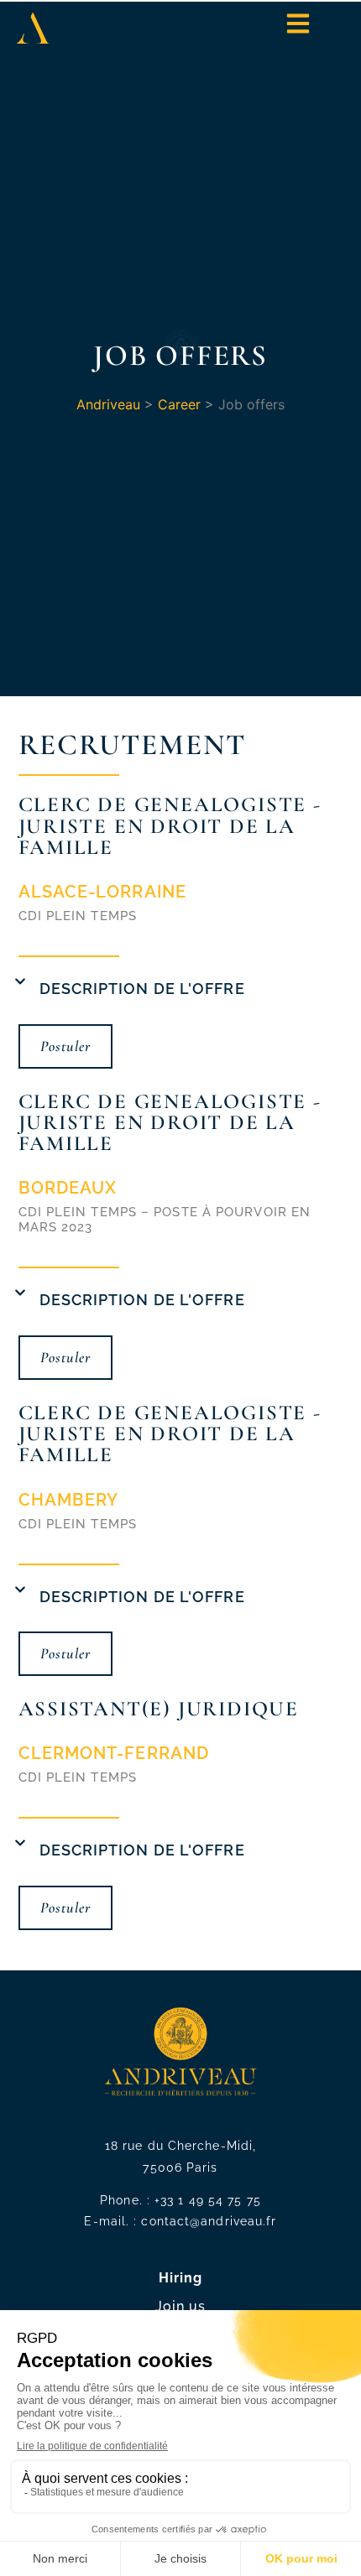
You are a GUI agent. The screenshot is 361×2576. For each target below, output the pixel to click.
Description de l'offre (142, 989)
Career (179, 404)
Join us (181, 2306)
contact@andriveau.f (206, 2221)
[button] (181, 991)
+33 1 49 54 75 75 (208, 2200)
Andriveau (108, 404)
